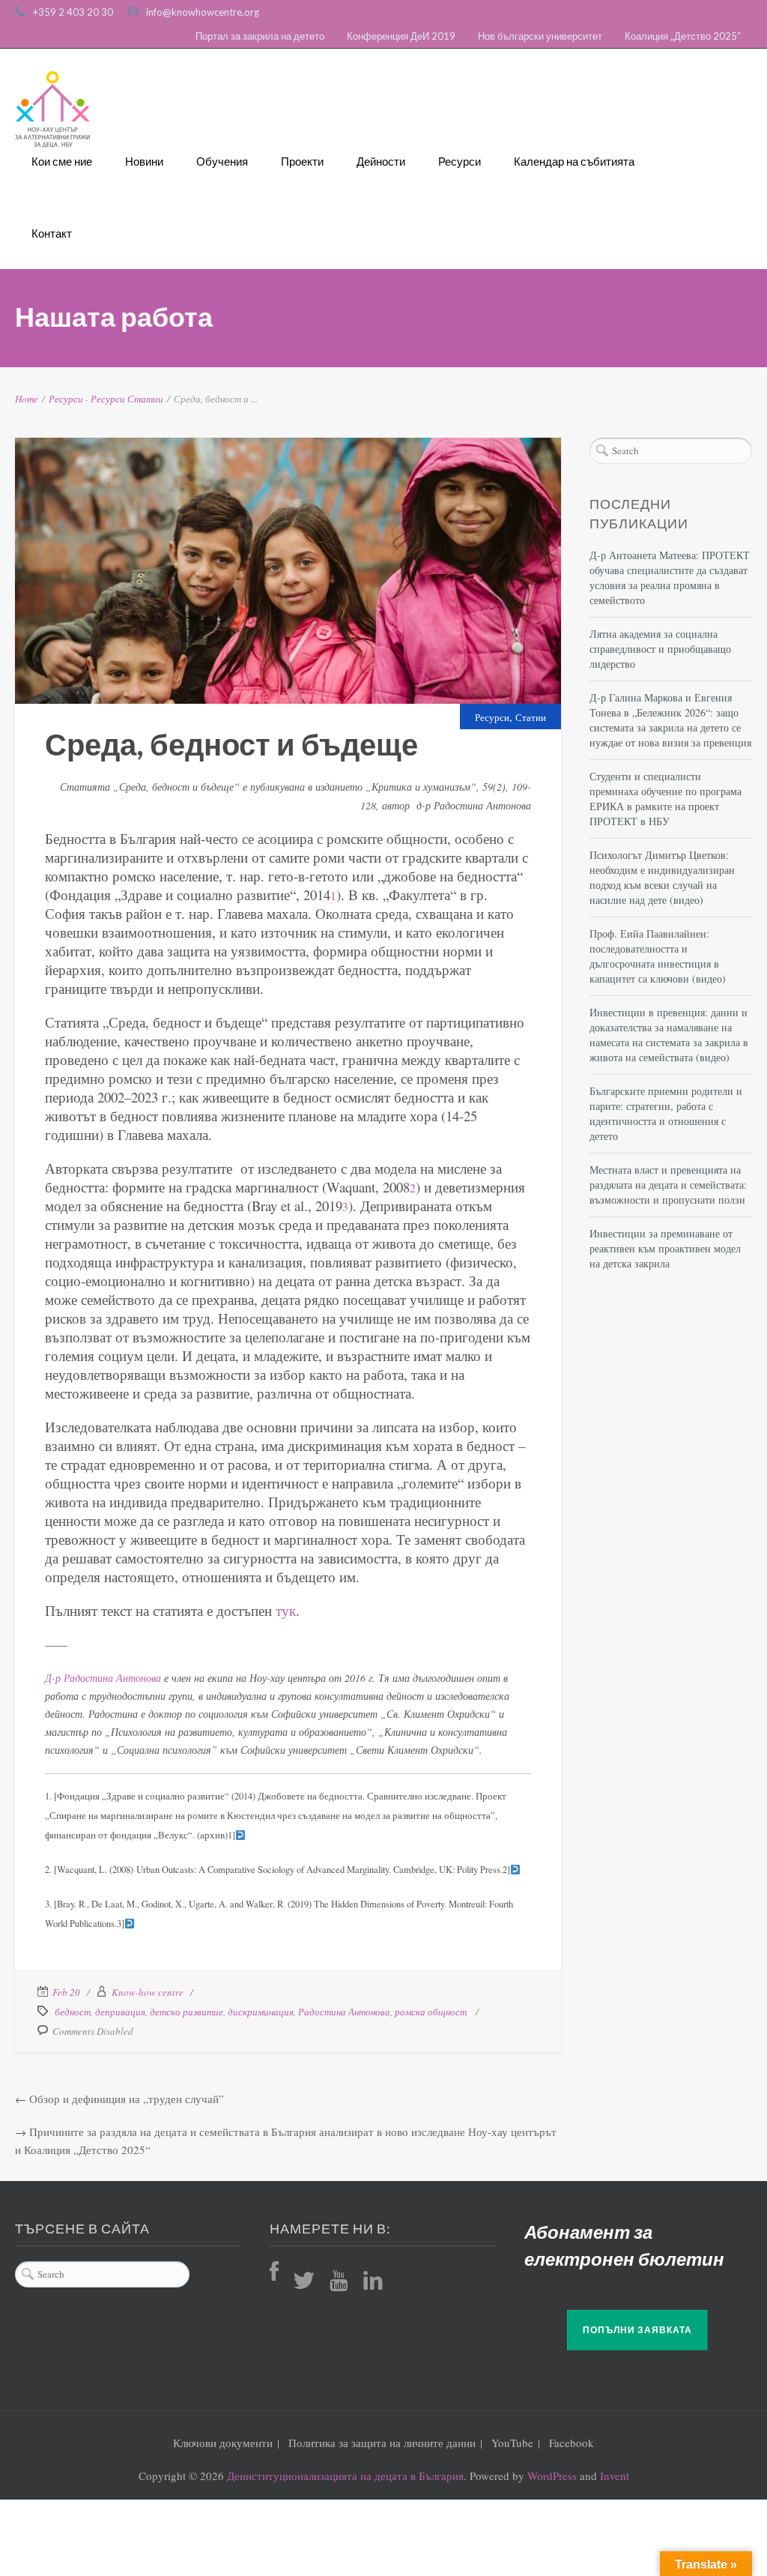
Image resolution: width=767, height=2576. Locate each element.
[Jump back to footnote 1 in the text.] (240, 1835)
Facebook (572, 2443)
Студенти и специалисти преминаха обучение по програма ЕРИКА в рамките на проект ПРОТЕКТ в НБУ (666, 799)
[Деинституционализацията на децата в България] (52, 109)
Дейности (381, 161)
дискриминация (261, 2012)
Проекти (302, 161)
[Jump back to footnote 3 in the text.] (130, 1924)
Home (27, 399)
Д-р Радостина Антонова (103, 1678)
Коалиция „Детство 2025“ (683, 36)
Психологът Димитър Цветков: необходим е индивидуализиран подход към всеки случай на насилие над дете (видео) (662, 877)
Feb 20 (66, 1992)
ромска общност (431, 2012)
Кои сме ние (62, 161)
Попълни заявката (637, 2330)
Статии (145, 399)
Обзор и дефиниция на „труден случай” (127, 2099)
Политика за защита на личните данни (382, 2443)
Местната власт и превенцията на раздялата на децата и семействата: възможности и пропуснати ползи (668, 1185)
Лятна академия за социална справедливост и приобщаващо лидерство (660, 649)
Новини (144, 161)
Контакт (52, 233)
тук (286, 1610)
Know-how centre (148, 1992)
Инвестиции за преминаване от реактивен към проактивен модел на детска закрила (665, 1248)
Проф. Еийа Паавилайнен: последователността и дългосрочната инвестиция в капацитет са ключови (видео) (658, 956)
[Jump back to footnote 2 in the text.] (515, 1870)
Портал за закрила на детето (260, 36)
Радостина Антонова (344, 2012)
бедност (73, 2012)
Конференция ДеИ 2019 (401, 36)
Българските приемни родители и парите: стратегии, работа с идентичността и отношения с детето (666, 1113)
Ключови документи (223, 2443)
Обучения (222, 161)
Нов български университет (540, 36)
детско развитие (187, 2012)
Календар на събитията (574, 161)
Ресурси (460, 161)
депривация (120, 2012)
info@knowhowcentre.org (203, 12)
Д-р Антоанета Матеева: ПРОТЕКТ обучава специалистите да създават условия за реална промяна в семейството (670, 577)
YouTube (512, 2443)
